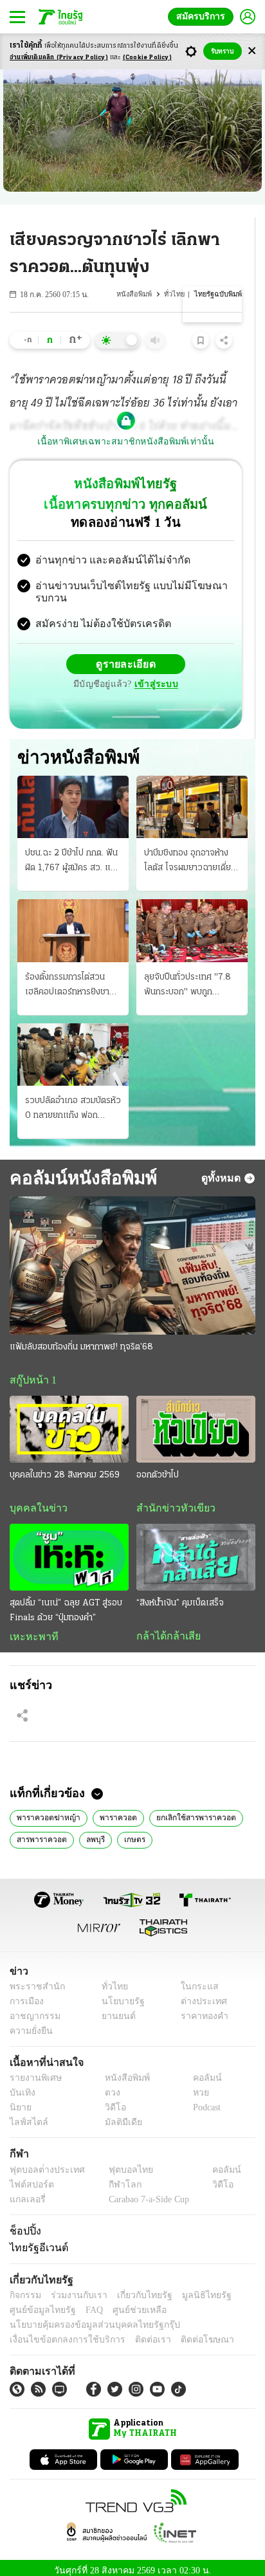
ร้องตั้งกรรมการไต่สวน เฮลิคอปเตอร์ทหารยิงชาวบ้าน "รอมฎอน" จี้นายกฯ (70, 976)
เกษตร (133, 1831)
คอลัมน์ (201, 2071)
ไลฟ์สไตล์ (26, 2116)
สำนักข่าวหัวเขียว (171, 1499)
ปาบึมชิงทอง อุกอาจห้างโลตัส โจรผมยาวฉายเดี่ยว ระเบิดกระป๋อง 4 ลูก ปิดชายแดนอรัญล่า (190, 852)
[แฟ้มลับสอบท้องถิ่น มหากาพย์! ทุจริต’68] (132, 1255)
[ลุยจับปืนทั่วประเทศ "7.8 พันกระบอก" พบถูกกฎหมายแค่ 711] (192, 920)
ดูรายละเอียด (126, 653)
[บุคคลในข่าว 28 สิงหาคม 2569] (69, 1420)
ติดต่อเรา (136, 2333)
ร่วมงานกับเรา (74, 2288)
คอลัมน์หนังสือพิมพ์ (81, 1167)
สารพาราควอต (41, 1831)
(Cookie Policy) (147, 58)
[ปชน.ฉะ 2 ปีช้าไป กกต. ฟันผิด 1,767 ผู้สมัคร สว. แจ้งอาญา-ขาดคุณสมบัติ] (73, 797)
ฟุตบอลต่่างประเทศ (43, 2163)
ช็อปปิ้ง (23, 2224)
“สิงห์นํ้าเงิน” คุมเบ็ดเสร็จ (180, 1594)
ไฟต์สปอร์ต (29, 2178)
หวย (196, 2086)
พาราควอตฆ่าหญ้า (47, 1809)
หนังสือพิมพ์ (138, 294)
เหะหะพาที (30, 1628)
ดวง (109, 2086)
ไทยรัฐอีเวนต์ (36, 2240)
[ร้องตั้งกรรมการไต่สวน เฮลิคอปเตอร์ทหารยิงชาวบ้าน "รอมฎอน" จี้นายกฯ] (73, 920)
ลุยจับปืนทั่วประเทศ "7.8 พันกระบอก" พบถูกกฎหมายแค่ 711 (187, 976)
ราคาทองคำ (201, 2009)
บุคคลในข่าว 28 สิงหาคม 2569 (65, 1466)
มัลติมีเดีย (119, 2116)
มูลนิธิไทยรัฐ (192, 2288)
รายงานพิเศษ (33, 2071)
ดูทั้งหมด (223, 1167)
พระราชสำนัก (33, 1979)
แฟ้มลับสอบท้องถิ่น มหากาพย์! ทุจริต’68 (81, 1337)
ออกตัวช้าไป (158, 1466)
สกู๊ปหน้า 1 (31, 1370)
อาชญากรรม (32, 2009)
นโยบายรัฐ (118, 1994)
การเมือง (25, 1994)
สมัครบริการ (203, 16)
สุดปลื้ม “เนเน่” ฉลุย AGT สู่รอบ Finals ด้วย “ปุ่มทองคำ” (66, 1602)
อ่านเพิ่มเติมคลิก (59, 58)
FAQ (86, 2303)
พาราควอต (114, 1809)
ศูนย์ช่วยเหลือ (127, 2303)
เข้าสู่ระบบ (154, 674)
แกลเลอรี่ (26, 2192)
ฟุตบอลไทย (120, 2163)
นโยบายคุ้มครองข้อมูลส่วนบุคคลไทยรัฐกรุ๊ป (86, 2318)
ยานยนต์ (114, 2009)
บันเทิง (21, 2086)
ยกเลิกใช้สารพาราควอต (189, 1809)
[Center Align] (252, 51)
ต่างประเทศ (199, 1994)
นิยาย (20, 2101)
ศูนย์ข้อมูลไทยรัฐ (39, 2303)
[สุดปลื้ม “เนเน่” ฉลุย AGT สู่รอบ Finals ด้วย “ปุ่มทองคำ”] (69, 1548)
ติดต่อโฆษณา (186, 2333)
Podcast (204, 2101)
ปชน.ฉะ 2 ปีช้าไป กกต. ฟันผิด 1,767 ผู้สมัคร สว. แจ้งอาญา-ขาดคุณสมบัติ (73, 852)
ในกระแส (195, 1979)
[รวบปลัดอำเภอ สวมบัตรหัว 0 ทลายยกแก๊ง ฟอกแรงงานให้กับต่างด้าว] (73, 1044)
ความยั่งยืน (30, 2024)
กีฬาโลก (114, 2178)
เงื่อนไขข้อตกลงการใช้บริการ (60, 2333)
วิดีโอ (111, 2101)
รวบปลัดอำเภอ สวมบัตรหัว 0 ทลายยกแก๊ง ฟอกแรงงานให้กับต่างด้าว (73, 1099)
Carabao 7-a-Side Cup (145, 2192)
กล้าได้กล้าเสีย (166, 1627)
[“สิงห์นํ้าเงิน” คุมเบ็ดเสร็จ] (196, 1548)
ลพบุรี (94, 1831)
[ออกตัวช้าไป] (196, 1420)
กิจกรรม (24, 2288)
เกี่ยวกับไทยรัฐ (135, 2288)
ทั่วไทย (177, 294)
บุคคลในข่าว (34, 1499)
